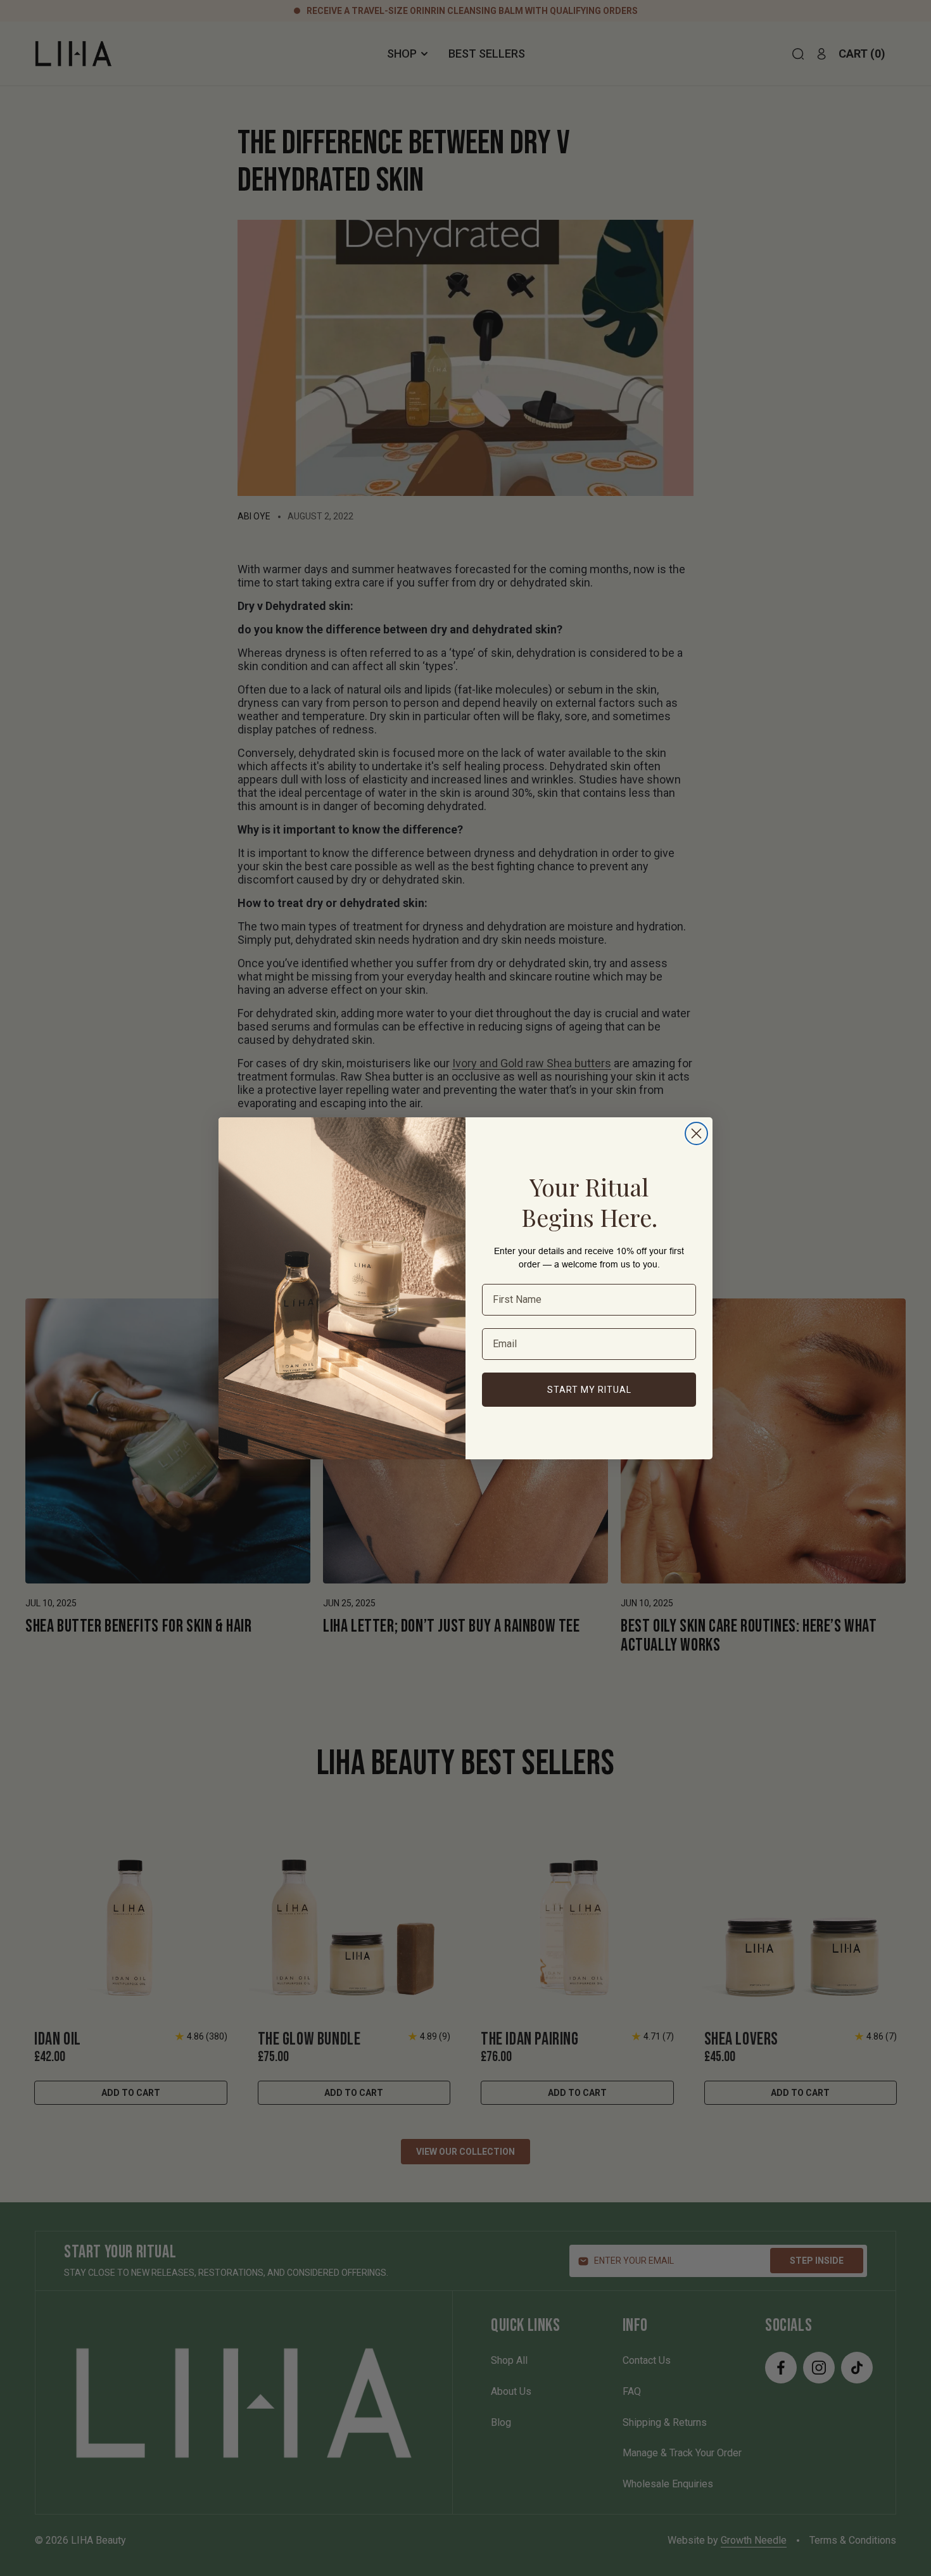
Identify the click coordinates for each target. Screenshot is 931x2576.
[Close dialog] (696, 1133)
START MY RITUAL (589, 1389)
